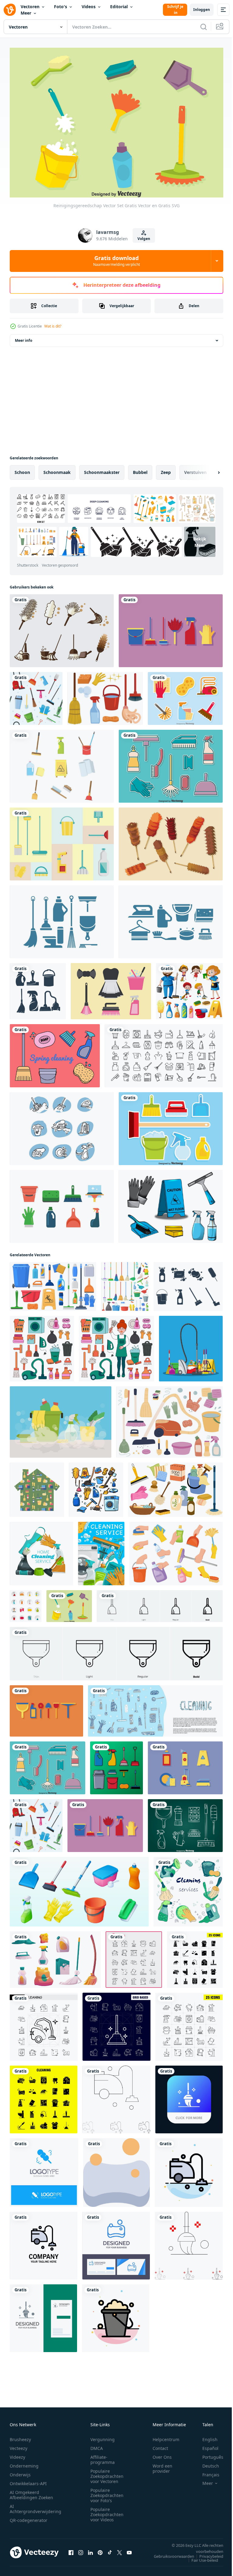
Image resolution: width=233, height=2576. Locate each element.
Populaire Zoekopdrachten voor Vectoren (107, 2473)
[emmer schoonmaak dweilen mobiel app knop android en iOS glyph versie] (189, 2096)
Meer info (24, 337)
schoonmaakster (102, 469)
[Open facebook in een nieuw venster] (71, 2549)
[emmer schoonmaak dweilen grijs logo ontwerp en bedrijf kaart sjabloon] (43, 2315)
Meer (26, 13)
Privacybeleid (207, 2553)
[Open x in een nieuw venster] (120, 2549)
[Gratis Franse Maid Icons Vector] (111, 988)
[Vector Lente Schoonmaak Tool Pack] (185, 1765)
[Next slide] (209, 469)
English (205, 2436)
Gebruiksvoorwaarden (169, 2553)
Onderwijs (20, 2472)
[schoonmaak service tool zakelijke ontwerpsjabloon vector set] (38, 988)
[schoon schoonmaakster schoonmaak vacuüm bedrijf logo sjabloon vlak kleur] (44, 2242)
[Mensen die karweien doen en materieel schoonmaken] (189, 988)
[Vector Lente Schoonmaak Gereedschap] (171, 627)
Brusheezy (20, 2436)
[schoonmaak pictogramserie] (164, 1052)
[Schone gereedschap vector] (185, 1822)
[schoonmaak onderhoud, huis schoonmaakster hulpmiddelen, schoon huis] (101, 1550)
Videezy (17, 2454)
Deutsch (206, 2463)
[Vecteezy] (10, 10)
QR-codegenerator (29, 2517)
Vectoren (30, 7)
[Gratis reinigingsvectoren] (105, 695)
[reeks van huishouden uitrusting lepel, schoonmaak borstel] (79, 1888)
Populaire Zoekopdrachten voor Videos (107, 2511)
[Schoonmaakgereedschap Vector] (62, 627)
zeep (166, 469)
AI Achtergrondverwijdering (35, 2506)
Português (208, 2454)
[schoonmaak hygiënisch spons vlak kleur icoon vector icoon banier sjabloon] (116, 2169)
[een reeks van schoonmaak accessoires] (169, 1419)
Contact (160, 2445)
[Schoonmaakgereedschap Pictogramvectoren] (188, 1283)
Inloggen (202, 10)
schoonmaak (57, 469)
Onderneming (24, 2463)
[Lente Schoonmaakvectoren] (55, 1052)
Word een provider (162, 2465)
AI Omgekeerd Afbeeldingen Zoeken (31, 2492)
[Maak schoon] (171, 1203)
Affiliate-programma (103, 2457)
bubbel (140, 469)
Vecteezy (19, 2445)
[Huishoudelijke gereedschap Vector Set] (185, 695)
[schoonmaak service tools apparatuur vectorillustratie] (116, 1765)
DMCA (97, 2445)
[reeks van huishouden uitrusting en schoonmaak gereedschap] (55, 1956)
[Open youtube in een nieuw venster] (129, 2549)
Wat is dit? (53, 326)
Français (206, 2472)
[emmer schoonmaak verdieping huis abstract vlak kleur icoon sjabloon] (116, 2315)
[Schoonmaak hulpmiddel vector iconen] (62, 918)
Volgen (144, 239)
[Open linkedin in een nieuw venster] (90, 2549)
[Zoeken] (204, 27)
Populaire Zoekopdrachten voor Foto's (107, 2492)
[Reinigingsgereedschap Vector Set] (69, 1603)
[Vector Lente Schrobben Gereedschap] (46, 1708)
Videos (89, 7)
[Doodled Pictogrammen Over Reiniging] (62, 1125)
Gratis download (116, 261)
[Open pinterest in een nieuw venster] (100, 2549)
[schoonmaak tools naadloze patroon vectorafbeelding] (36, 695)
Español (206, 2445)
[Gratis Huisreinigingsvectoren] (62, 841)
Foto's (61, 7)
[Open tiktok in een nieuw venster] (110, 2549)
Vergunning (103, 2436)
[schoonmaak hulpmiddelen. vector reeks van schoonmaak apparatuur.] (155, 1708)
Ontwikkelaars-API (28, 2480)
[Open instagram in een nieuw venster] (81, 2549)
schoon (22, 469)
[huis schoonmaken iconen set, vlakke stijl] (26, 1603)
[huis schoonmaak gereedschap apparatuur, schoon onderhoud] (41, 1550)
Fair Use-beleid (200, 2557)
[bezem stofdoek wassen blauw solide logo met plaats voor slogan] (44, 2169)
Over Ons (162, 2454)
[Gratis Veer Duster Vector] (171, 841)
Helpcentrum (166, 2436)
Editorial (119, 7)
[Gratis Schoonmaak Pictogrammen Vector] (62, 763)
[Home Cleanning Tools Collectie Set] (171, 763)
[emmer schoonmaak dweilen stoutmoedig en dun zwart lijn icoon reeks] (189, 2242)
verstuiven (195, 469)
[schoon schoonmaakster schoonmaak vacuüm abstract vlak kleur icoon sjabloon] (189, 2169)
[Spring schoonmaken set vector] (171, 1125)
